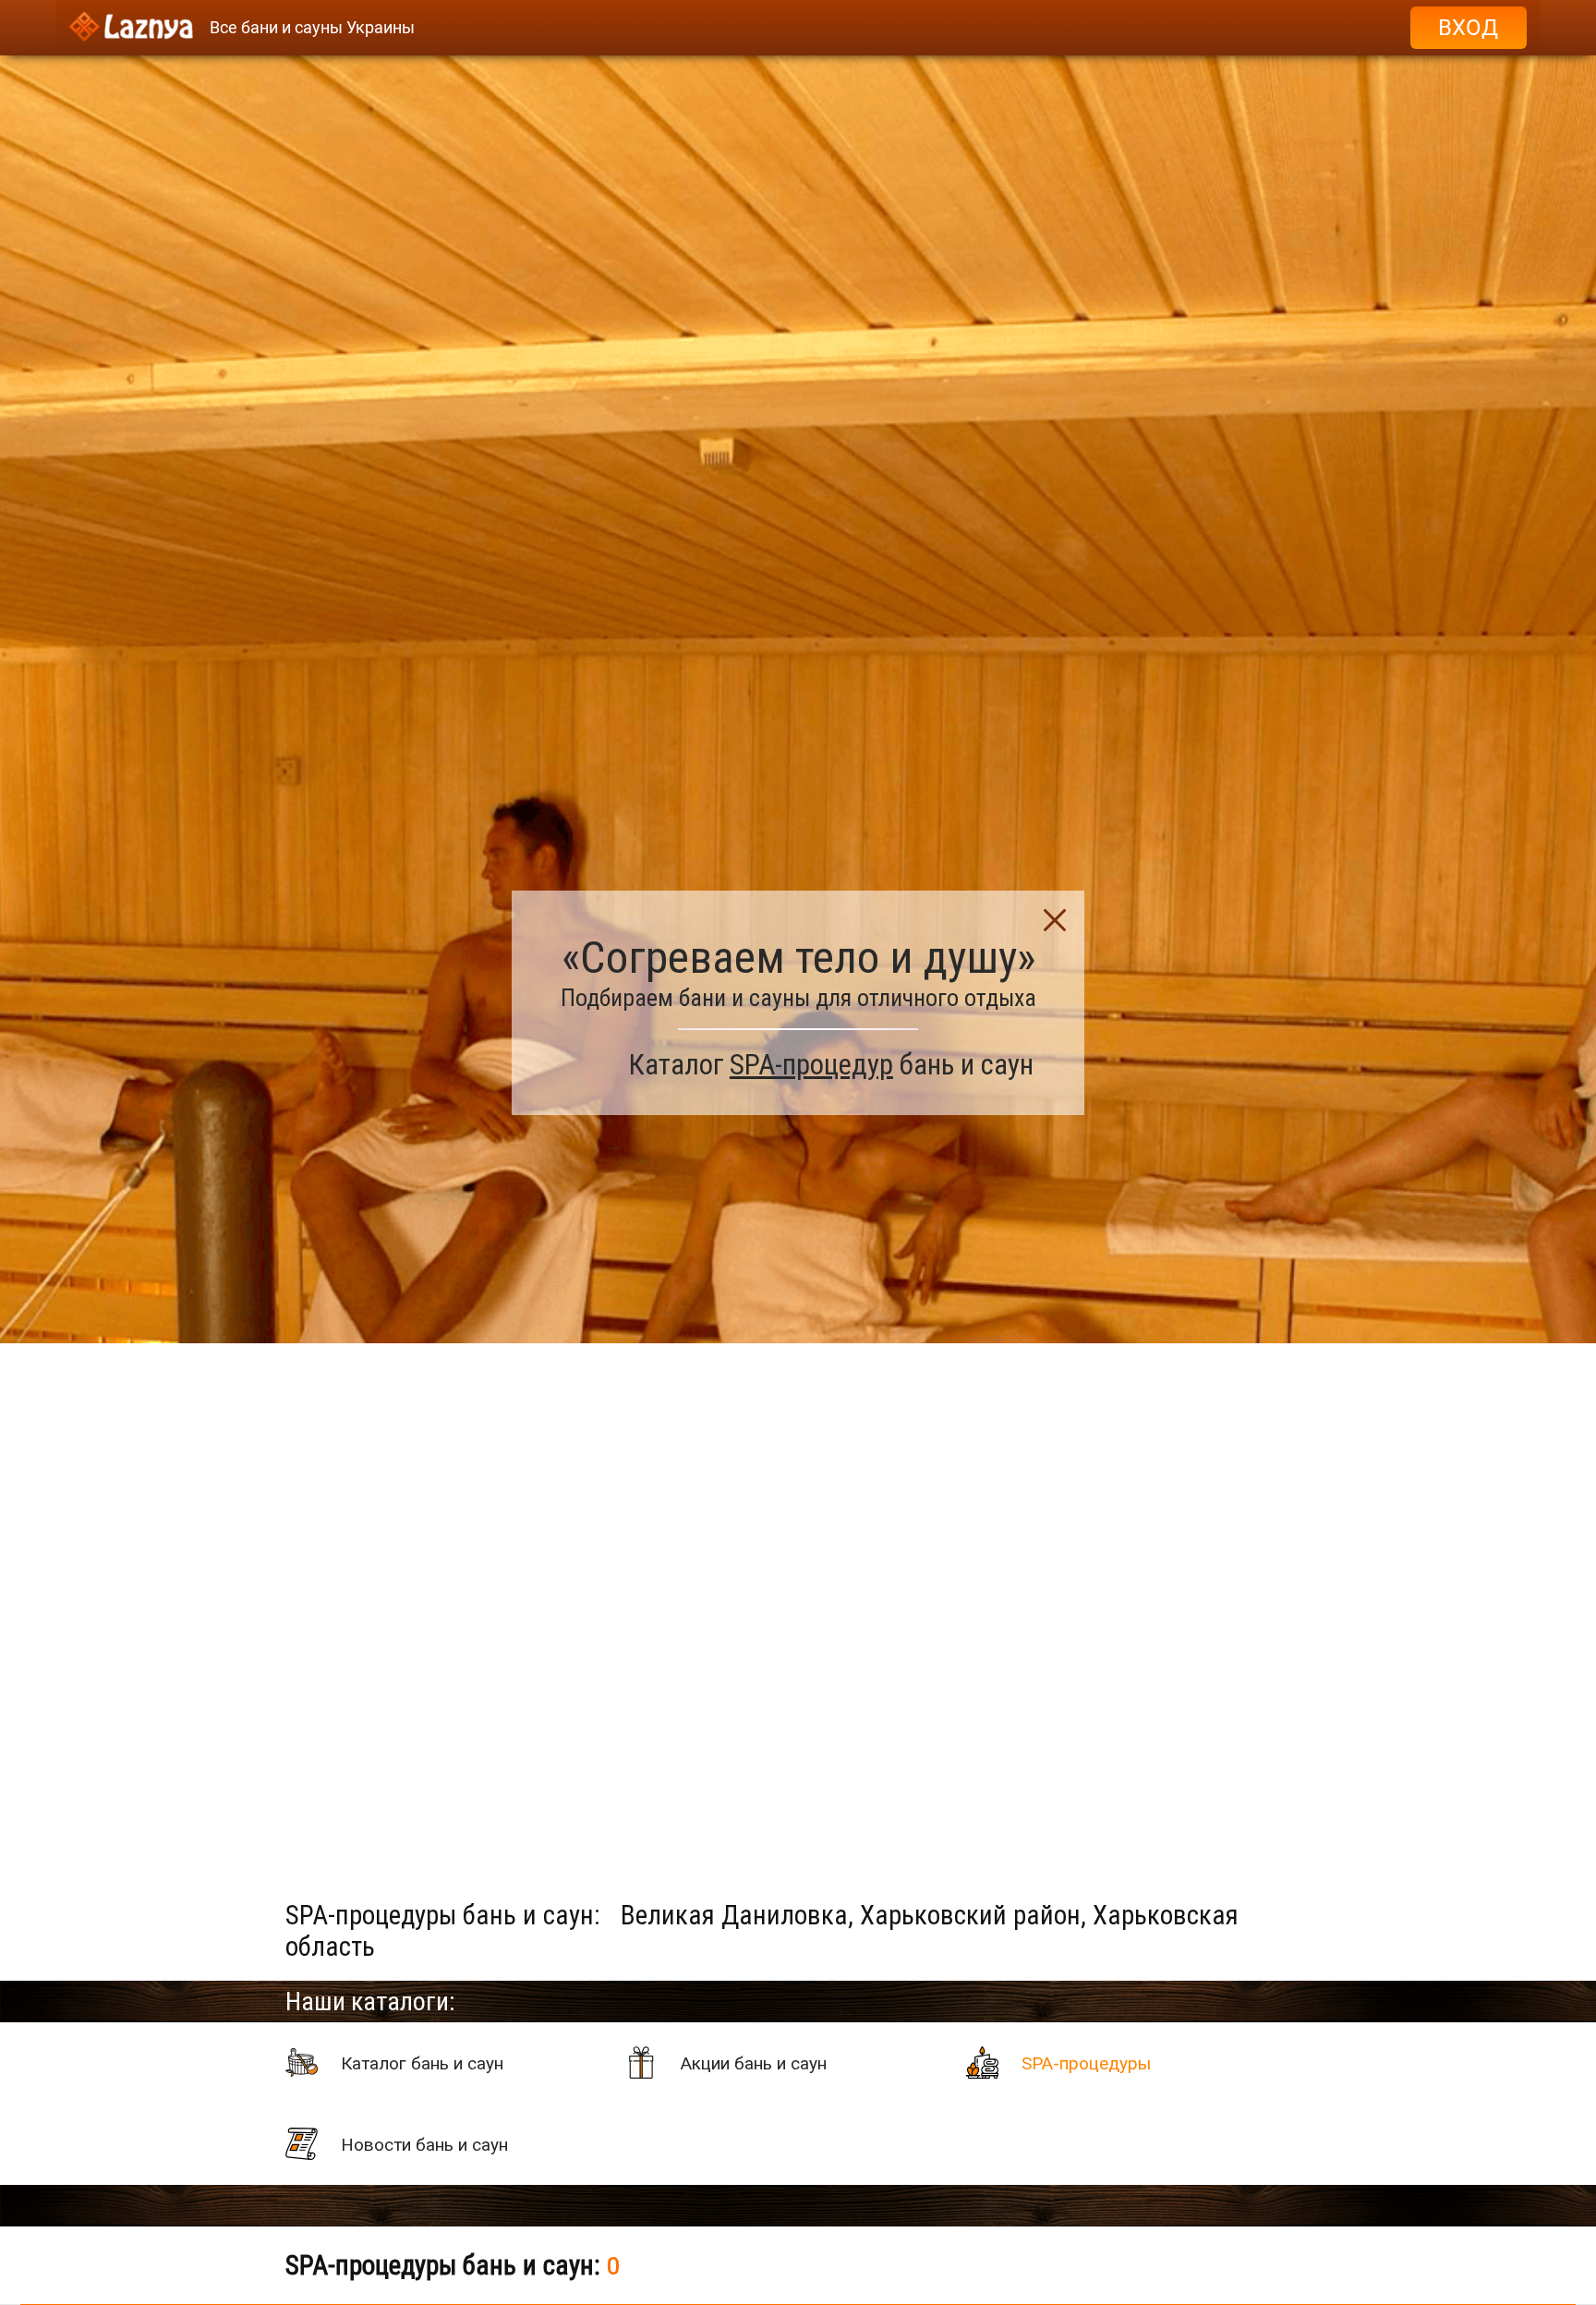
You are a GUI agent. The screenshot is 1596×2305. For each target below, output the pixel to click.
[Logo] (131, 28)
